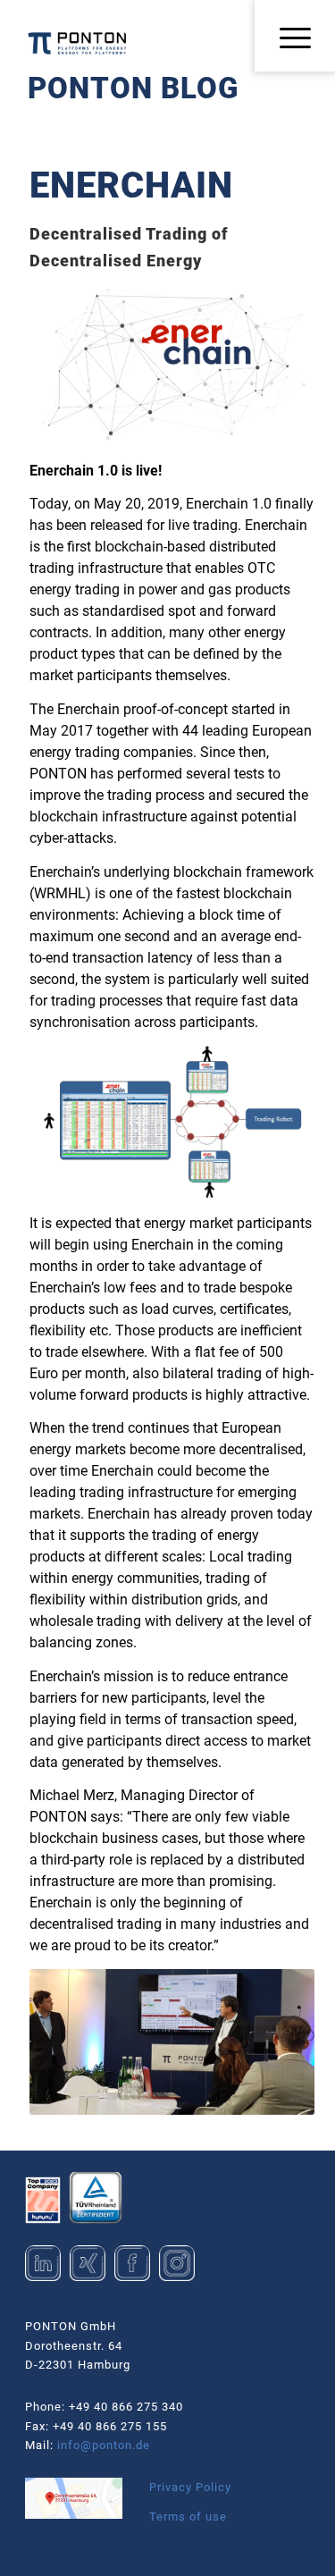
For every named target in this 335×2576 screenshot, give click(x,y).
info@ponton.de (104, 2445)
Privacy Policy (190, 2487)
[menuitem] (290, 39)
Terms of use (188, 2517)
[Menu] (290, 39)
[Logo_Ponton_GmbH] (77, 43)
